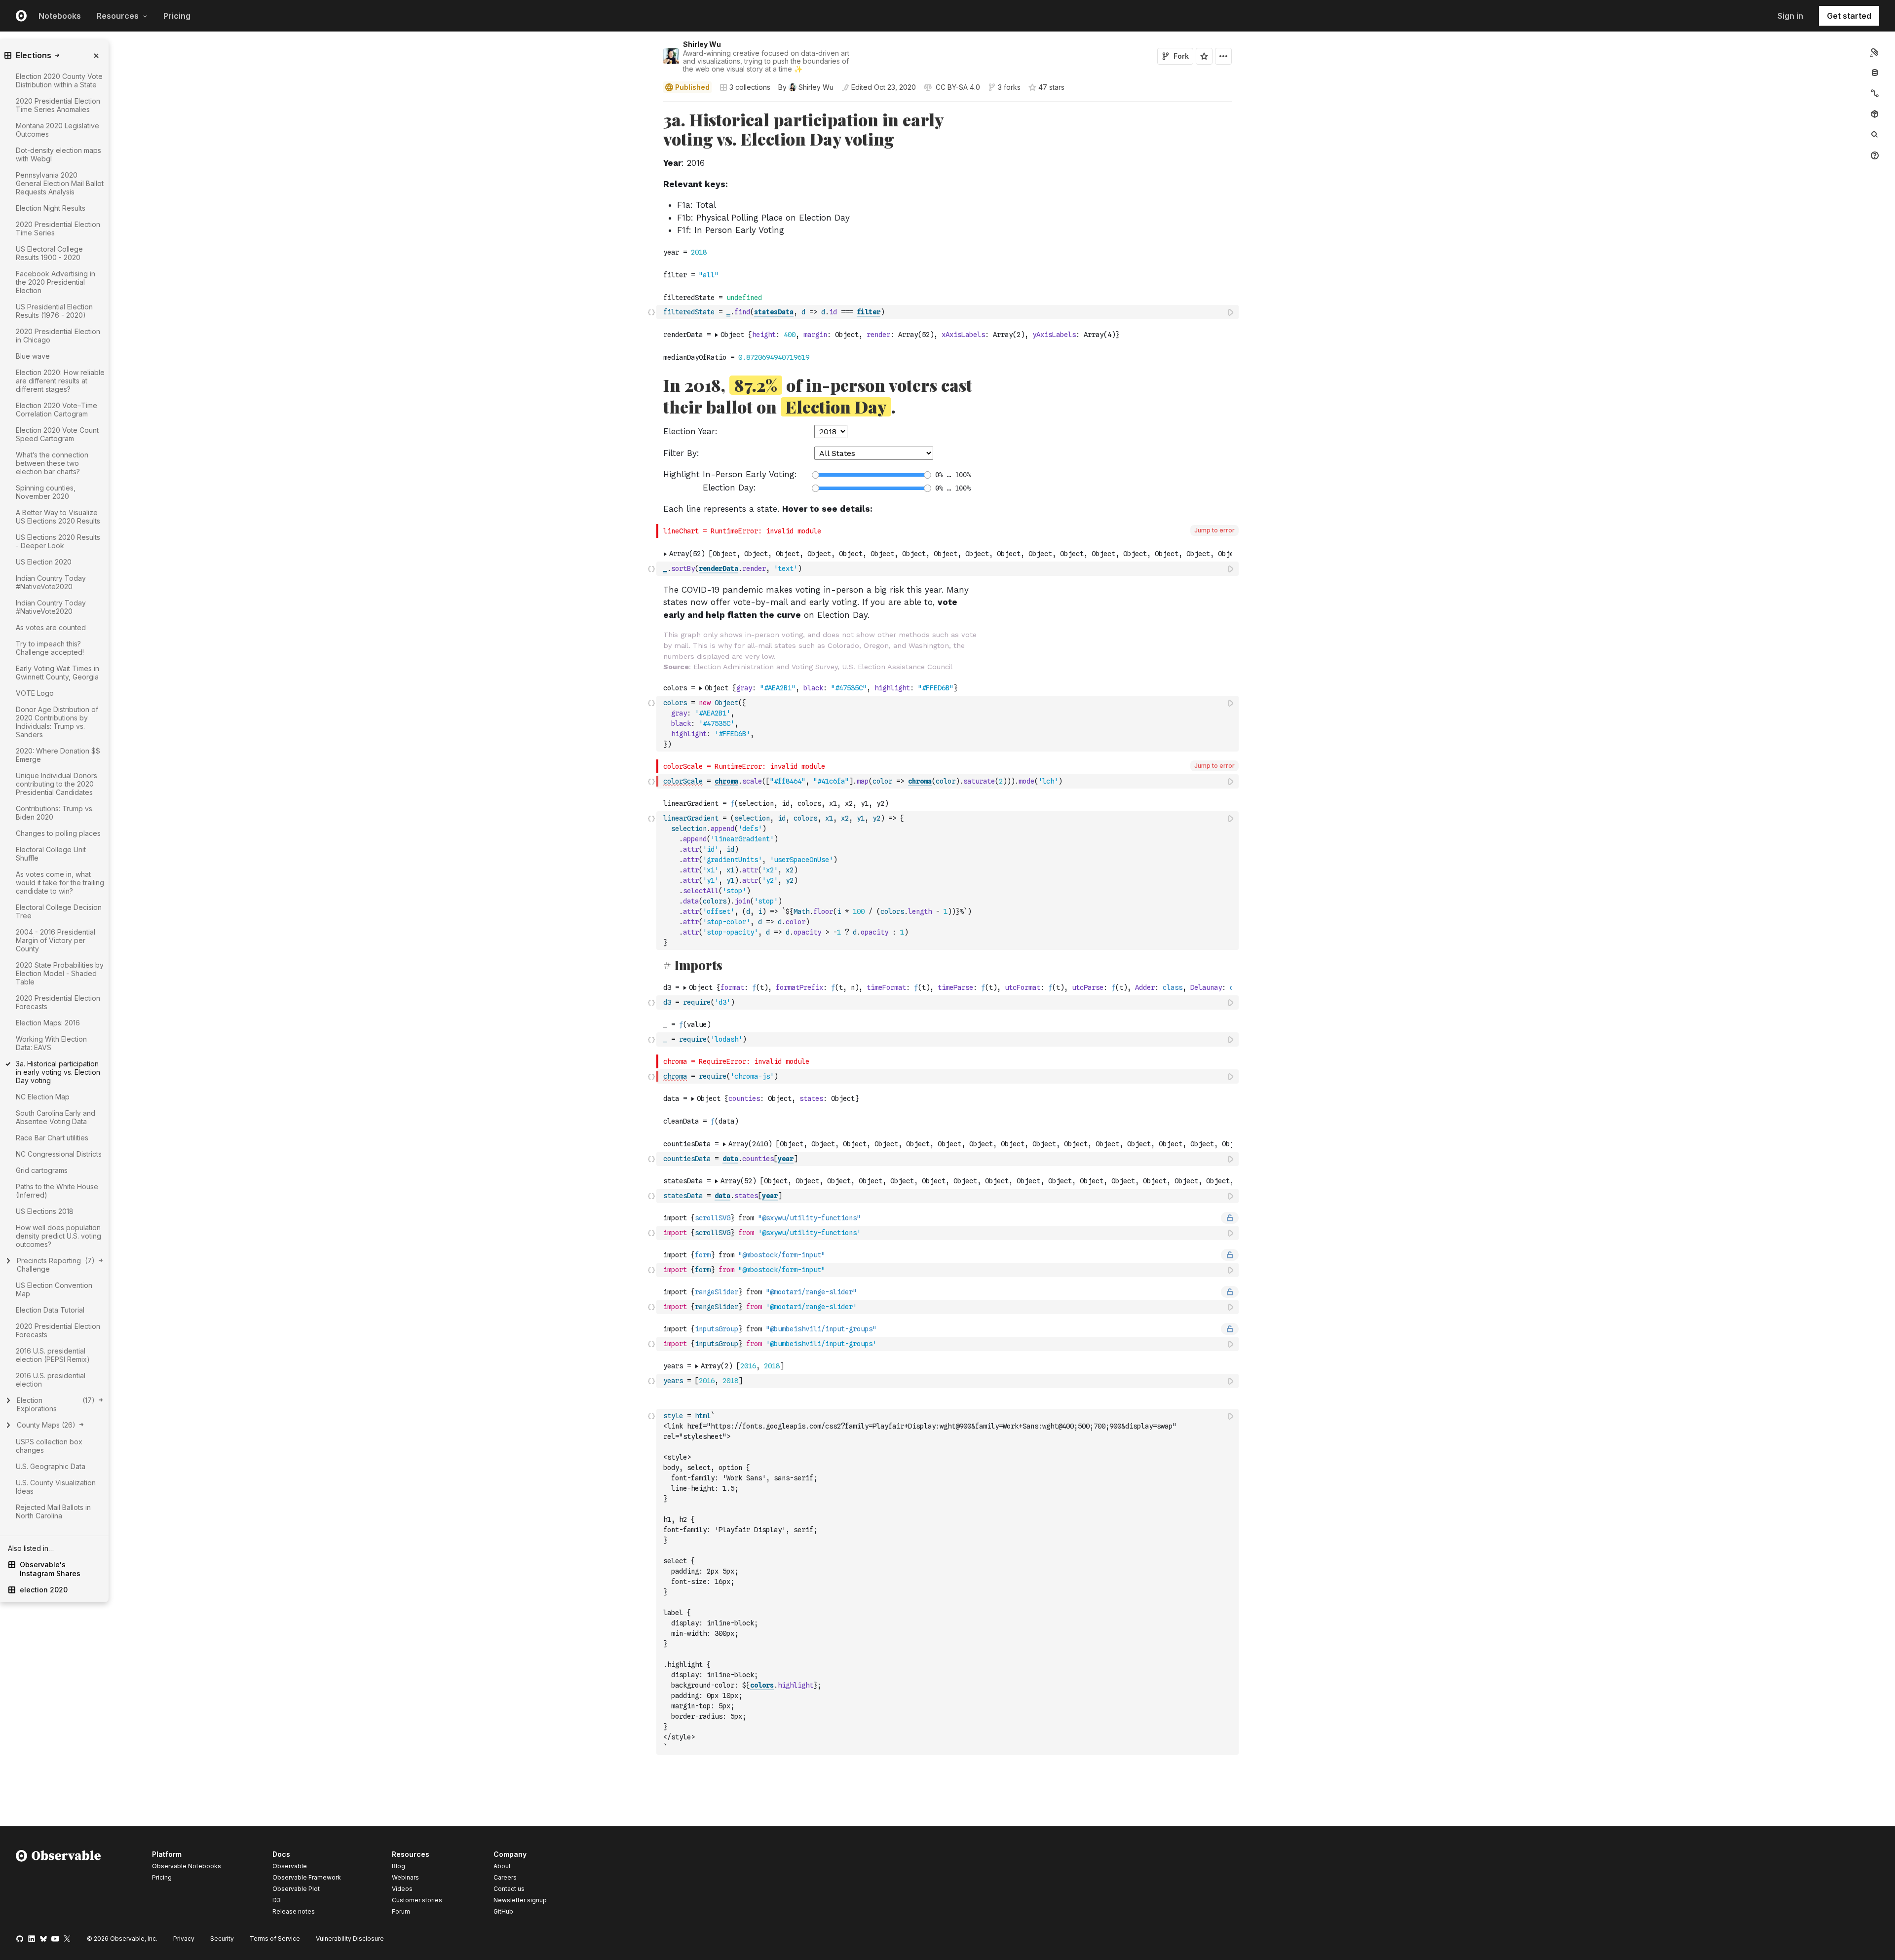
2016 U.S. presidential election (51, 1380)
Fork (1181, 56)
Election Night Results (51, 208)
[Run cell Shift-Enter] (1231, 312)
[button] (652, 106)
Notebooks (60, 16)
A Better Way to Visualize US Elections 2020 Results (58, 517)
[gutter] (328, 173)
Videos (402, 1889)
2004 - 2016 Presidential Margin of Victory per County (56, 940)
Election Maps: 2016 (48, 1023)
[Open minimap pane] (1875, 93)
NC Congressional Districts (59, 1154)
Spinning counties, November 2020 (46, 492)
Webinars (405, 1877)
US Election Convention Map (54, 1289)
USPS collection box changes (49, 1446)
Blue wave (33, 356)
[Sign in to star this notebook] (1204, 56)
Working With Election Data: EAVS (51, 1043)
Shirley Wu (702, 44)
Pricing (177, 16)
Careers (505, 1877)
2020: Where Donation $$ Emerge (58, 755)
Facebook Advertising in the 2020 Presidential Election (56, 282)
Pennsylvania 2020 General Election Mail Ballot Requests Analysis (60, 183)
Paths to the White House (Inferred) (57, 1191)
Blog (398, 1866)
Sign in (1790, 16)
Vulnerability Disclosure (350, 1939)
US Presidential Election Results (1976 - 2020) (54, 311)
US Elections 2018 (45, 1211)
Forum (401, 1911)
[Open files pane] (1875, 52)
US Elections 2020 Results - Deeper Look (58, 541)
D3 (277, 1900)
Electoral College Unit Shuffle (51, 854)
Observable (290, 1866)
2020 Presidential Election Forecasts (58, 1002)
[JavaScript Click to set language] (651, 312)
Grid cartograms (42, 1170)
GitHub (503, 1911)
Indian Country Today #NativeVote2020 (51, 582)
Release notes (294, 1911)
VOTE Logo (35, 693)
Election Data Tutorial (50, 1310)
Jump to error (1214, 530)
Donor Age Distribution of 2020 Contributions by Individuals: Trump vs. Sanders (57, 722)
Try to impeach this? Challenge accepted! (50, 648)
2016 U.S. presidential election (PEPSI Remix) (53, 1355)
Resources (118, 16)
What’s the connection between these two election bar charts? (52, 463)
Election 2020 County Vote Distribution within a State (59, 80)
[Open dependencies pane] (1875, 114)
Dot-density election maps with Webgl (58, 154)
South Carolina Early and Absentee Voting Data (56, 1117)
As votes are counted (51, 627)
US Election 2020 (44, 562)
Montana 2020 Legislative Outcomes (57, 130)
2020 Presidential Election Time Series (58, 228)
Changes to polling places (58, 833)
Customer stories (417, 1900)
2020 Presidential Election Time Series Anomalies (58, 105)
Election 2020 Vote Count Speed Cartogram (57, 434)
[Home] (58, 1885)
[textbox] (948, 312)
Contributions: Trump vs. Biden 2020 (55, 813)
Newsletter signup (520, 1900)
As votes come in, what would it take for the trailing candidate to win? (60, 883)
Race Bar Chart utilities (52, 1138)
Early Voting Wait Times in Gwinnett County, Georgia (57, 673)
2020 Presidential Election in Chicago (58, 336)
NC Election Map (43, 1097)
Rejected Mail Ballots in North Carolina (53, 1511)
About (502, 1866)
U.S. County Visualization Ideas (56, 1487)
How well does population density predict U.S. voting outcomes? (58, 1236)
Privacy (184, 1939)
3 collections (750, 87)
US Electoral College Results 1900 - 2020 (49, 253)
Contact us (509, 1889)
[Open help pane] (1875, 155)
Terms (275, 1939)
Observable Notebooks (187, 1866)
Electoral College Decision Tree (59, 911)
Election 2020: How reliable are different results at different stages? (60, 381)
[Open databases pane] (1875, 73)
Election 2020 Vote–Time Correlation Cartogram (57, 410)
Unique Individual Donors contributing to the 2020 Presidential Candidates (57, 784)
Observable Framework (307, 1877)
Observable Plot (296, 1889)
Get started (1849, 16)
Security (222, 1939)
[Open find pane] (1875, 135)
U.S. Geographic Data (51, 1466)
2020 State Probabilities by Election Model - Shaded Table (60, 973)
